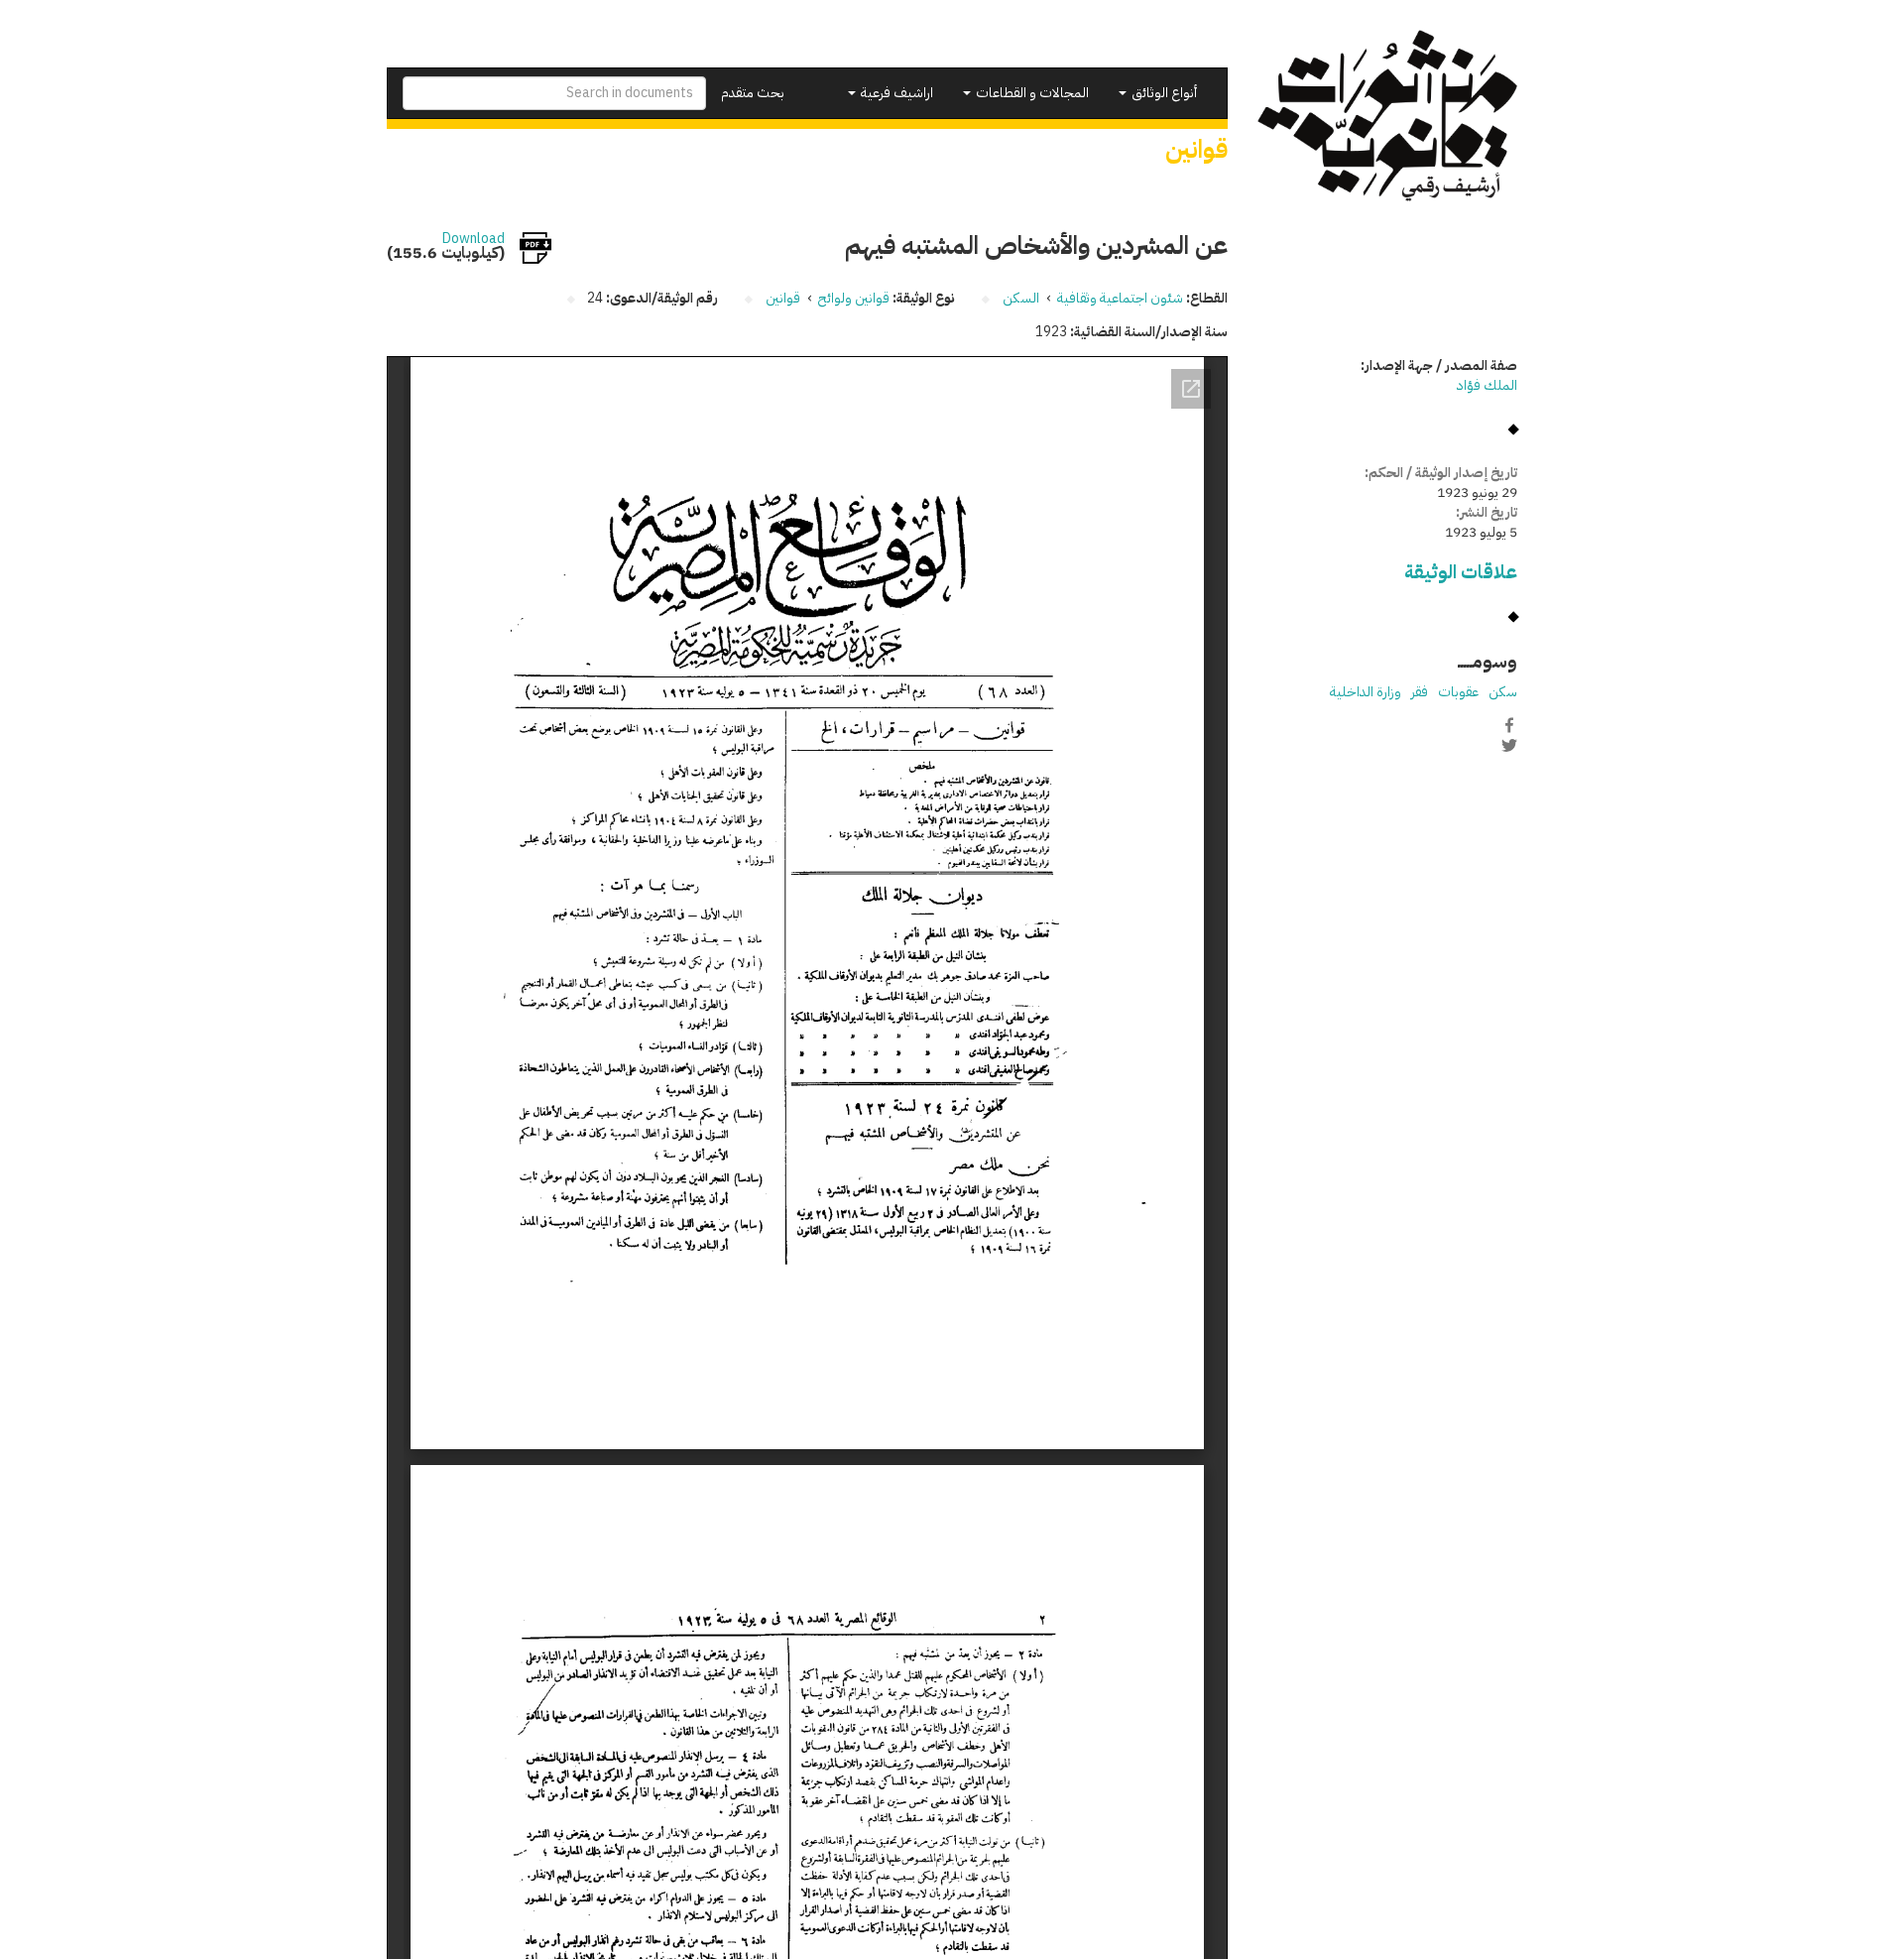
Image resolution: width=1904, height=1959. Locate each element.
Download (474, 239)
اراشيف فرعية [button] (895, 93)
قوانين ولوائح (854, 298)
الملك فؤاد (1487, 385)
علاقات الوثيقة (1461, 572)
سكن (1503, 692)
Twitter (1509, 746)
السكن (1021, 298)
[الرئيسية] (1388, 116)
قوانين (783, 298)
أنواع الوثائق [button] (1163, 93)
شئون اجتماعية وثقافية (1120, 298)
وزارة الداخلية (1366, 692)
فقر (1420, 692)
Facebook (1509, 725)
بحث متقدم (753, 93)
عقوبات (1458, 692)
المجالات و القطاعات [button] (1031, 93)
